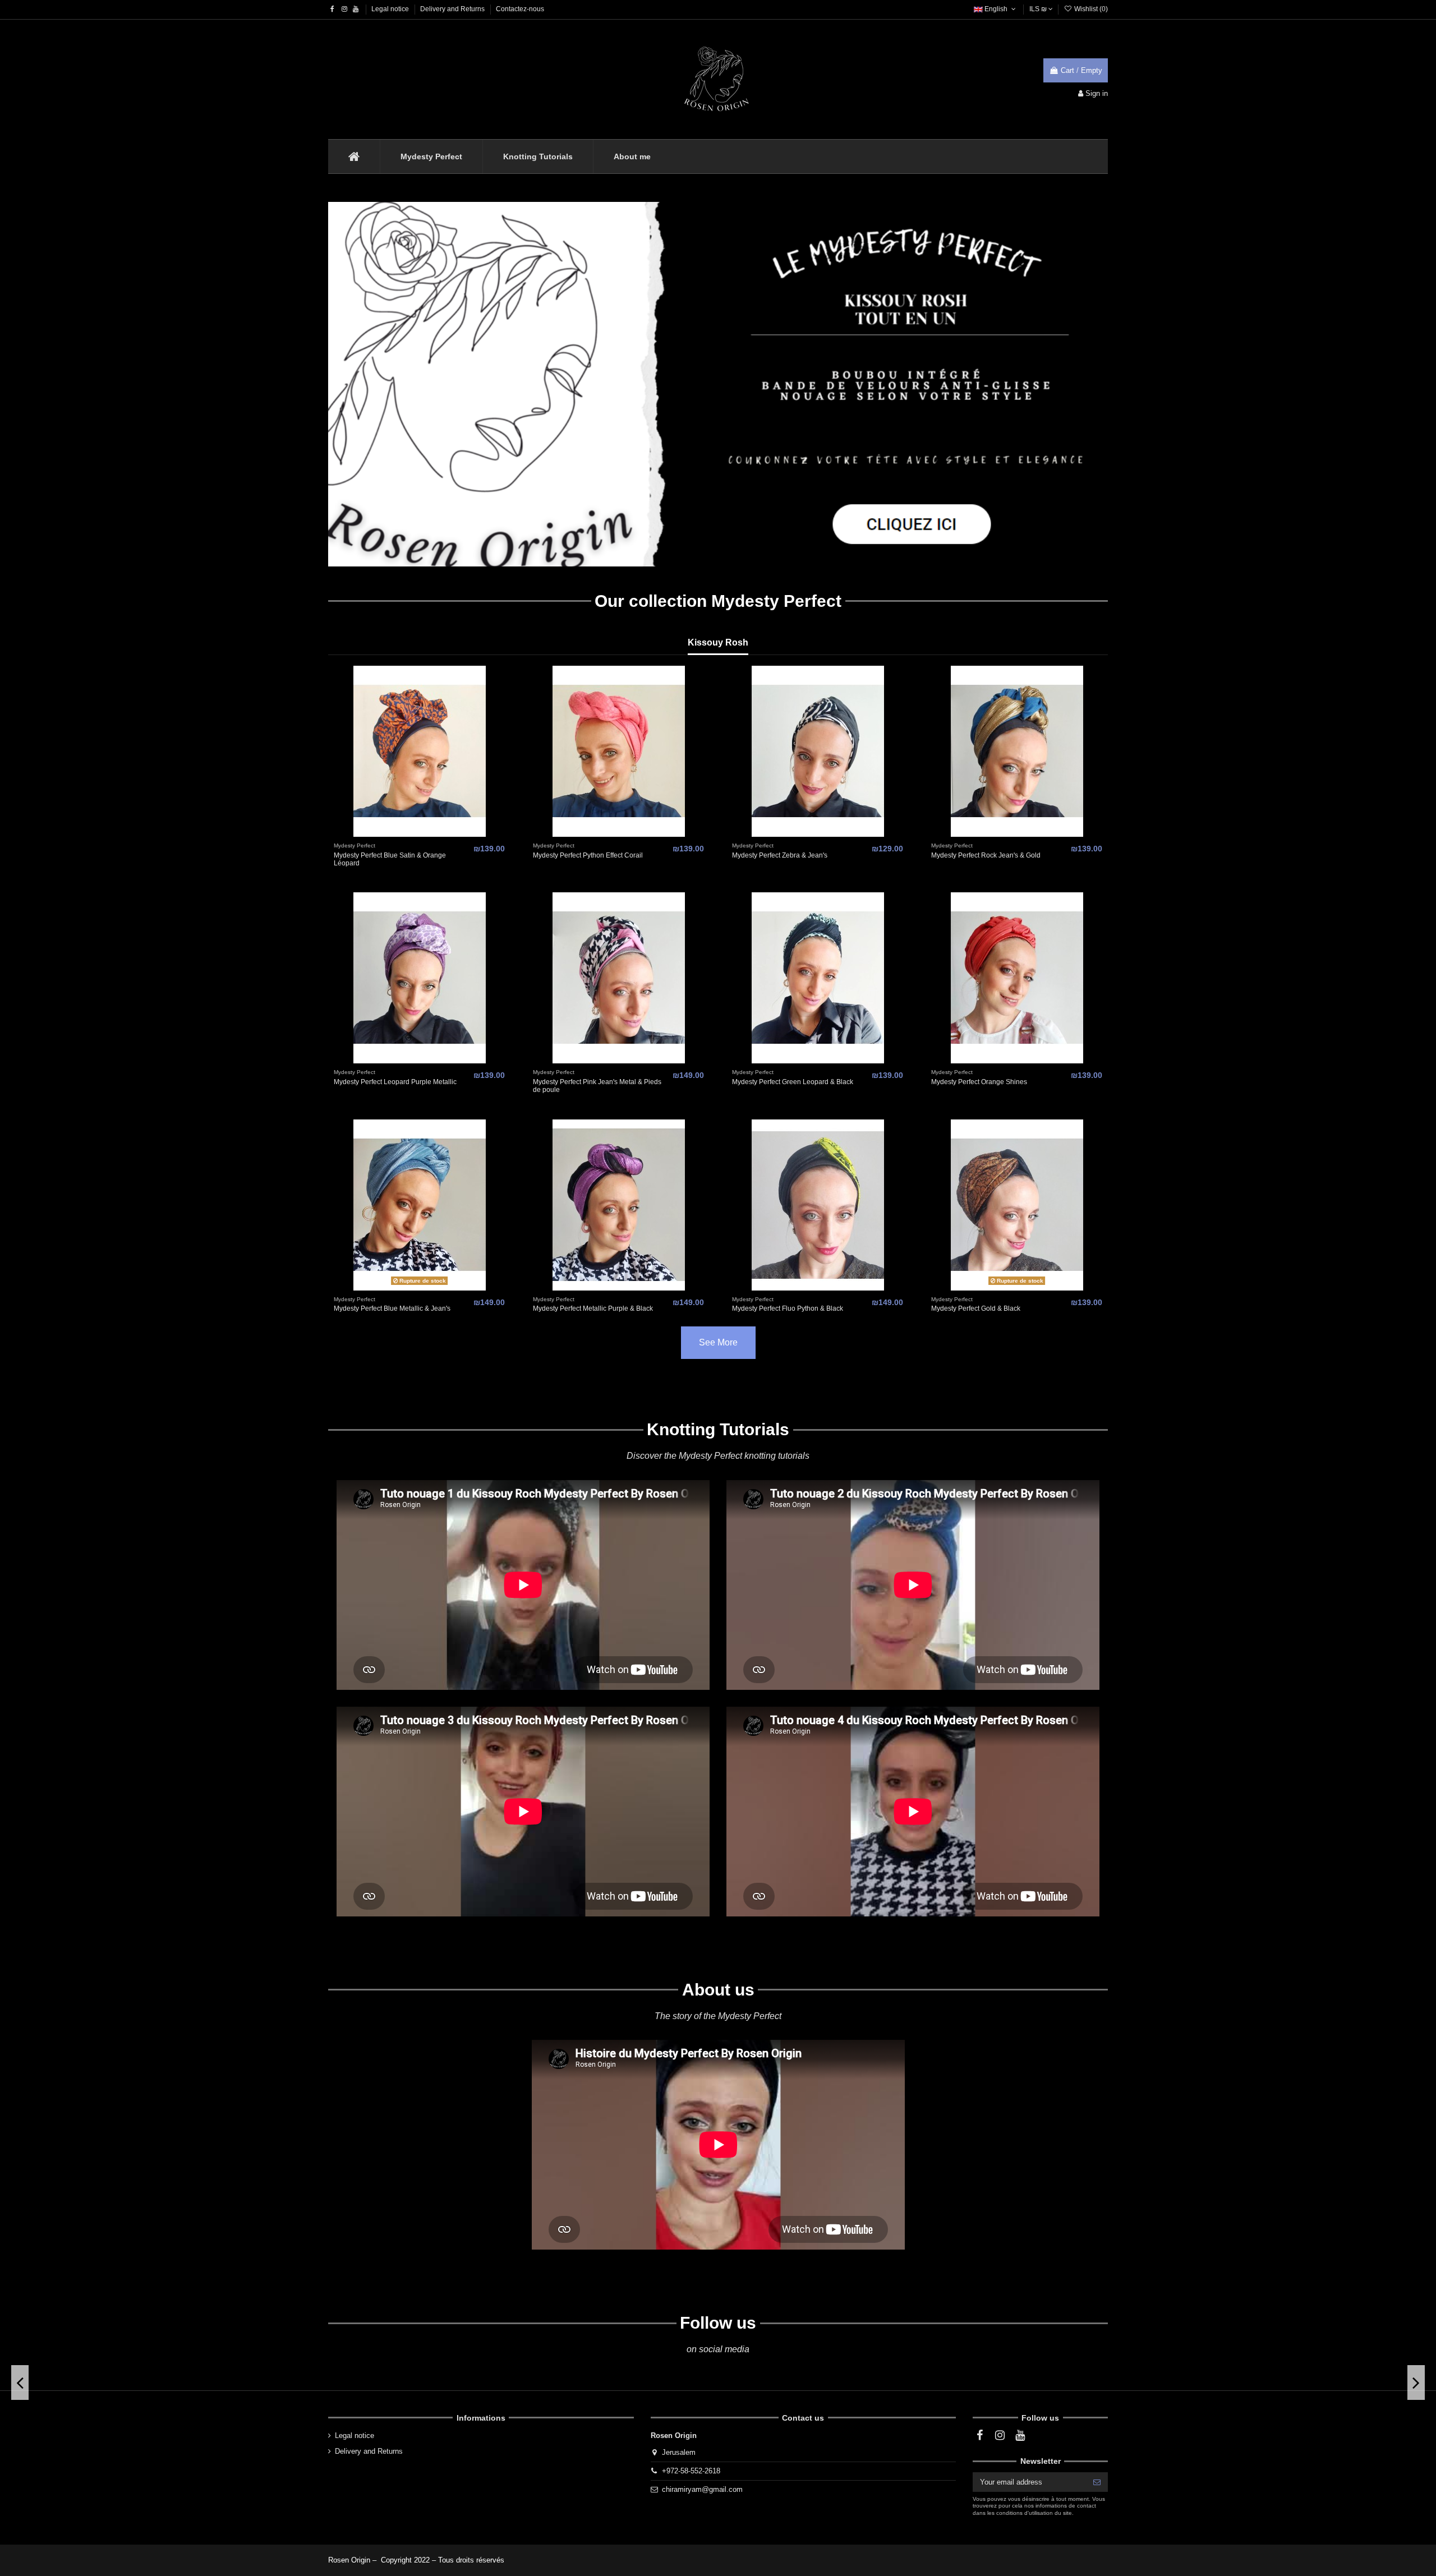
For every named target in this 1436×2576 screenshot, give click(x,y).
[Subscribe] (1097, 2482)
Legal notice (391, 9)
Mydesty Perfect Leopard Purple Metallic (395, 1082)
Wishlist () (1090, 9)
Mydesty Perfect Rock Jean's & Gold (986, 855)
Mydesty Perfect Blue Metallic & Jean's (392, 1308)
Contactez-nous (520, 9)
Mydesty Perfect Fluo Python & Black (788, 1308)
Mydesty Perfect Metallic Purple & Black (593, 1308)
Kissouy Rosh (718, 642)
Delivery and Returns (453, 9)
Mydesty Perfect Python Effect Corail (588, 855)
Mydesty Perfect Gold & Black (976, 1308)
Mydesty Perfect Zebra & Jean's (780, 855)
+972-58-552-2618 (691, 2471)
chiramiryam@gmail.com (702, 2489)
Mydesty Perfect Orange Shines (979, 1082)
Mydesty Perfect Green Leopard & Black (793, 1082)
